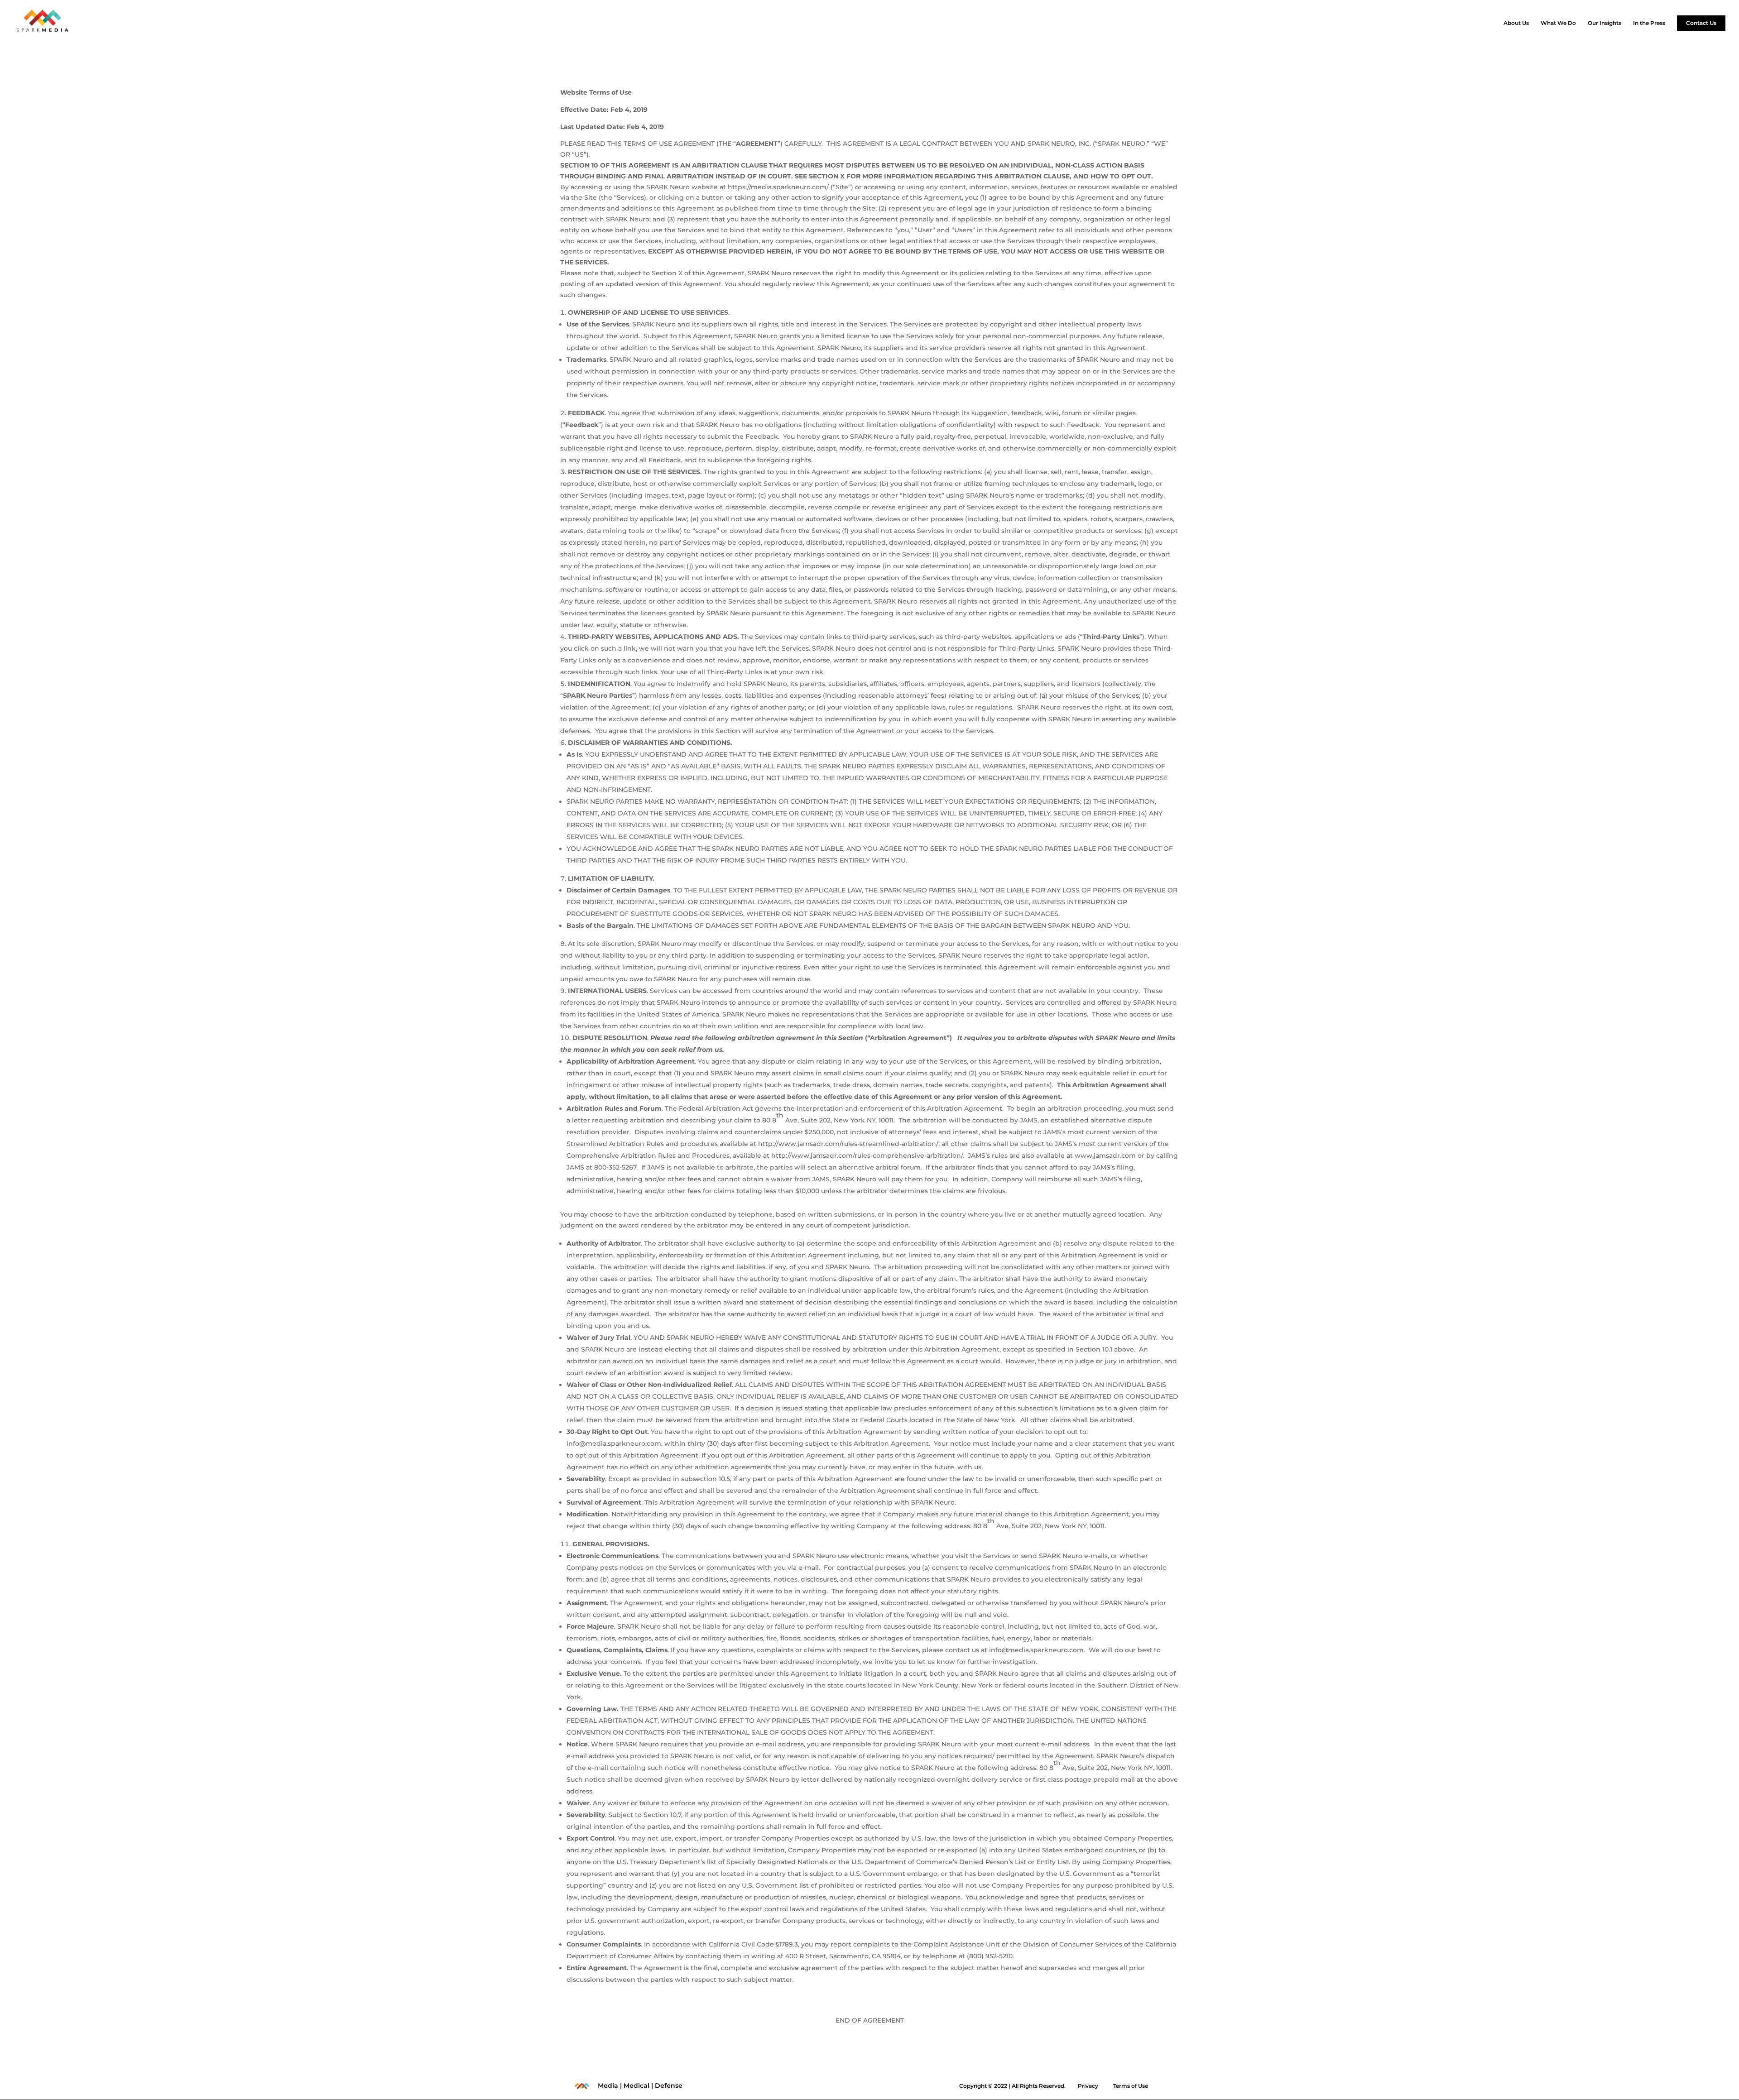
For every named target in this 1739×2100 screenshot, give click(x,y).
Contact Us (1701, 23)
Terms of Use (1131, 2086)
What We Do (1558, 23)
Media (608, 2086)
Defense (669, 2086)
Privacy (1088, 2086)
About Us (1516, 23)
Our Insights (1604, 23)
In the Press (1649, 23)
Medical (637, 2086)
